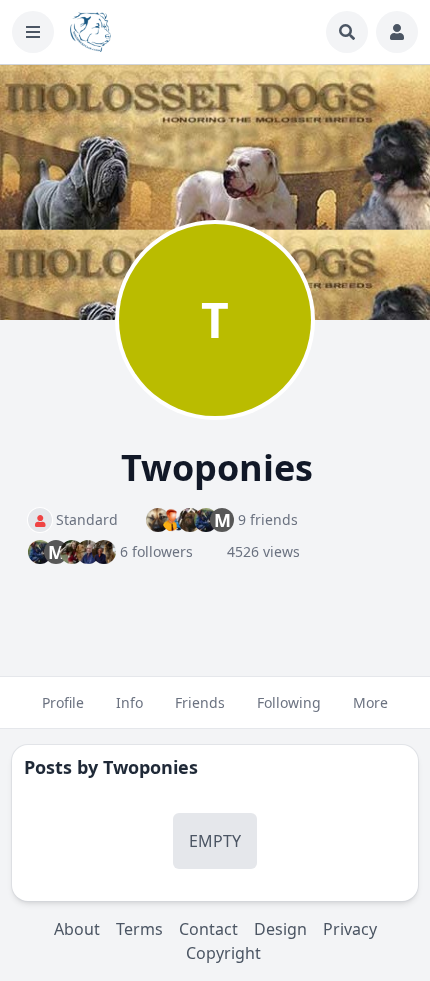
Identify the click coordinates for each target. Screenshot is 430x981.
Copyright (223, 953)
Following (289, 702)
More (370, 702)
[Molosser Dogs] (90, 32)
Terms (139, 929)
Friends (200, 702)
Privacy (350, 929)
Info (129, 702)
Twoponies (150, 767)
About (77, 929)
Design (280, 929)
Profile (63, 702)
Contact (208, 929)
